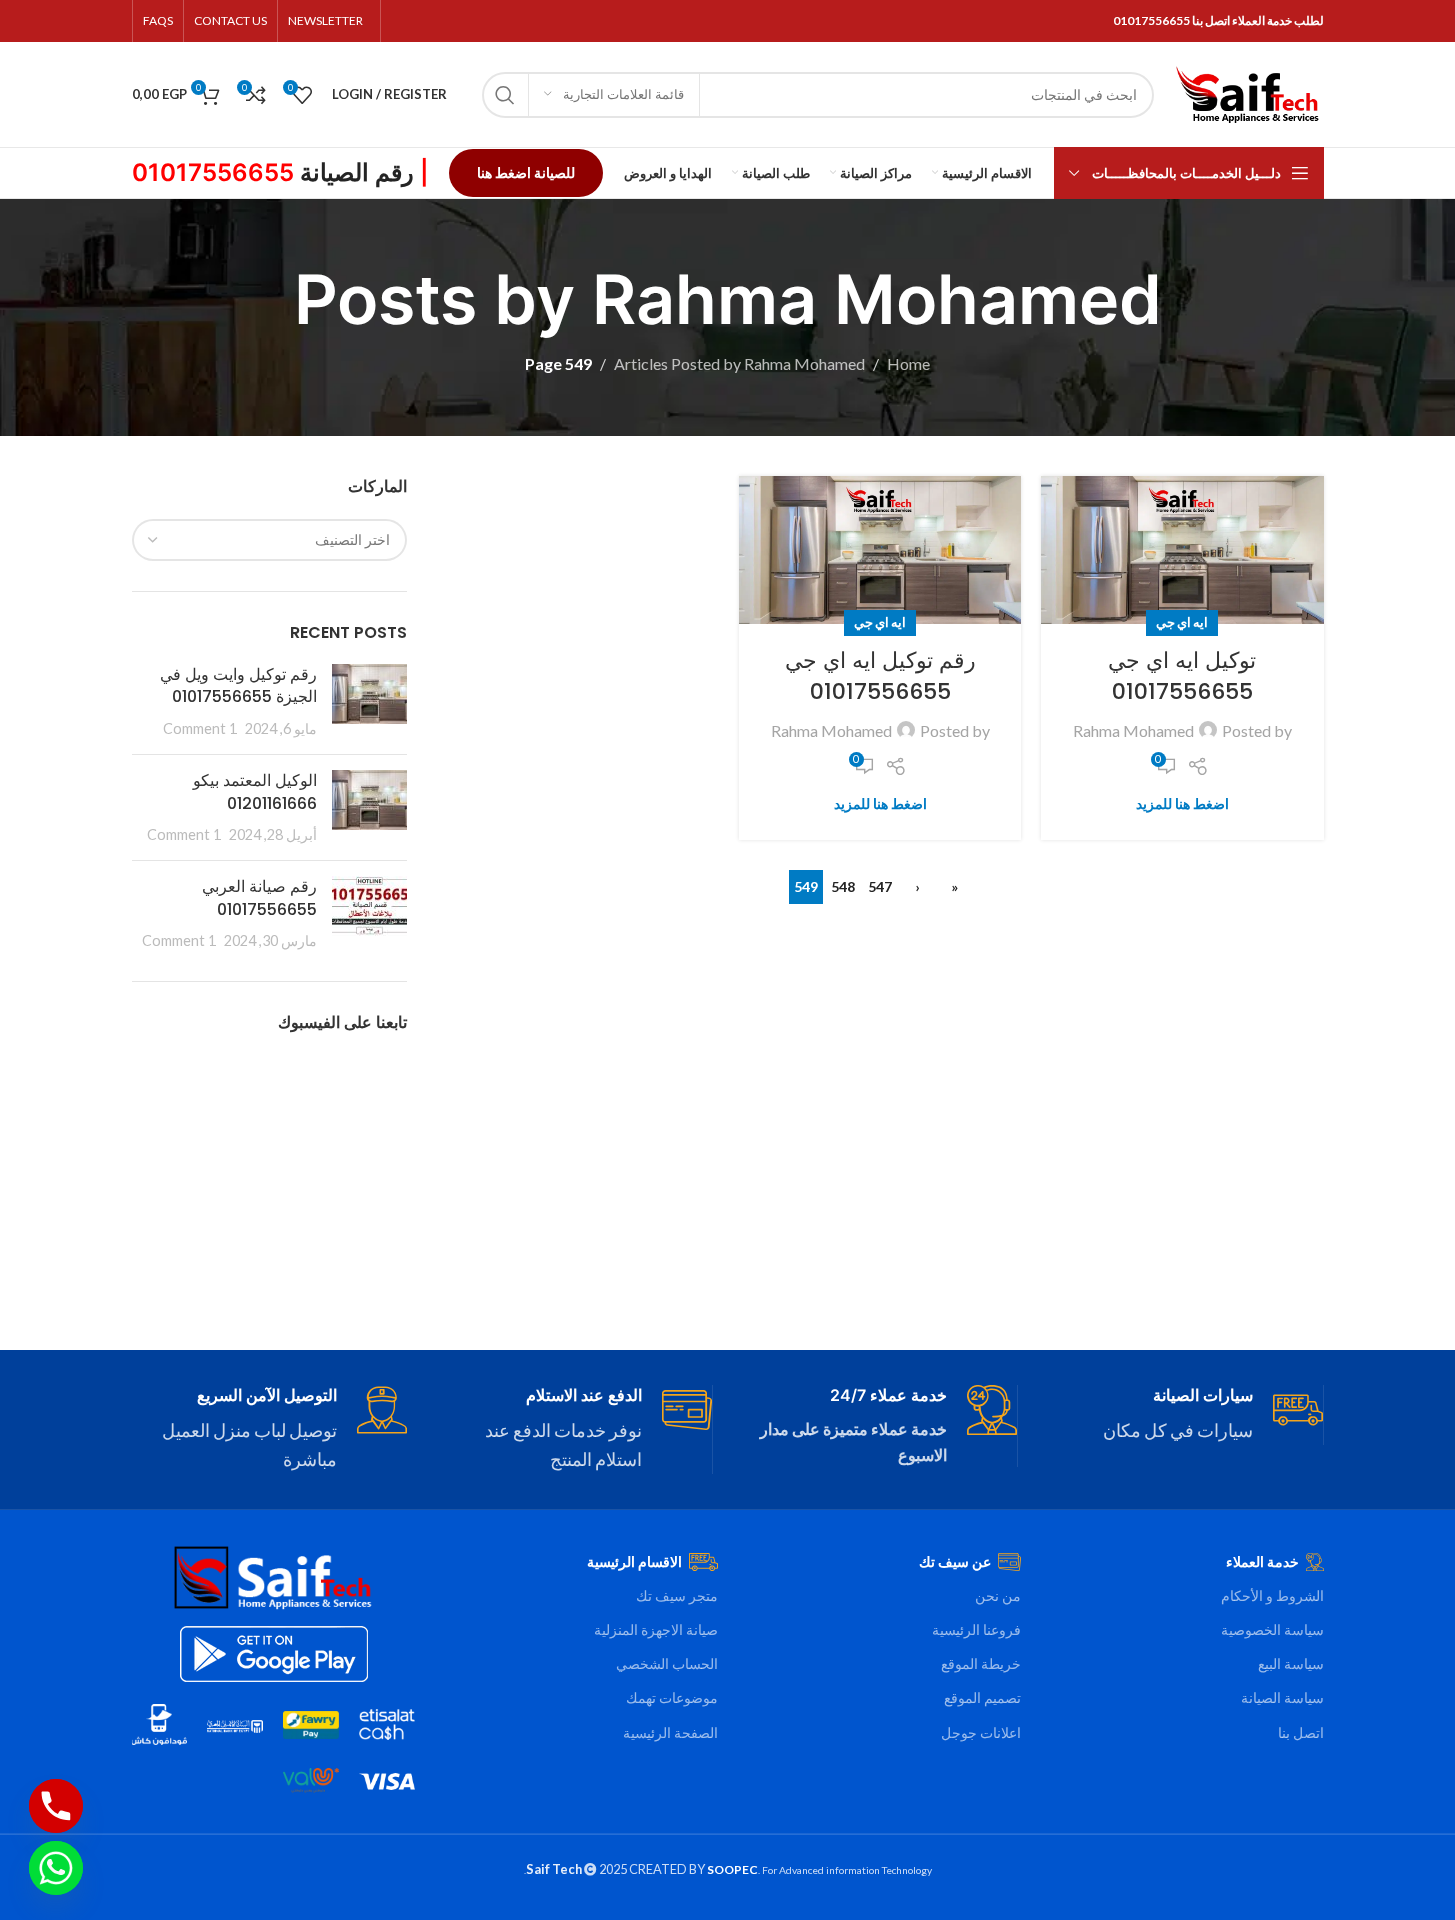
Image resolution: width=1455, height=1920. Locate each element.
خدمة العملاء (1262, 1561)
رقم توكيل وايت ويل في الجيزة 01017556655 (238, 685)
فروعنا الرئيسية (976, 1629)
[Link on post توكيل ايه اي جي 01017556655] (1182, 550)
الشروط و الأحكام (1272, 1595)
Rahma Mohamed (877, 299)
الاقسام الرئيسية (634, 1561)
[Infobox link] (1185, 1415)
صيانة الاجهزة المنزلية (656, 1629)
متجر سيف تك (677, 1595)
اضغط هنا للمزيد (1182, 803)
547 (880, 886)
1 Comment (200, 728)
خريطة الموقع (981, 1663)
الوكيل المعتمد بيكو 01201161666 (255, 791)
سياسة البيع (1291, 1663)
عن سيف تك (955, 1561)
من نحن (998, 1595)
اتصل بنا (1301, 1732)
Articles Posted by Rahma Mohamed (739, 363)
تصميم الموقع (982, 1697)
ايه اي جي (1182, 622)
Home (908, 363)
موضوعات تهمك (672, 1697)
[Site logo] (1249, 92)
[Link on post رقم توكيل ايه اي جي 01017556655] (880, 550)
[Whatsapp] (56, 1868)
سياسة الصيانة (1282, 1697)
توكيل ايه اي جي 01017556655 (1182, 676)
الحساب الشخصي (667, 1663)
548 (843, 886)
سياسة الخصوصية (1272, 1629)
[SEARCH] (505, 95)
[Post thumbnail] (369, 701)
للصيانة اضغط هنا (526, 172)
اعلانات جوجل (981, 1732)
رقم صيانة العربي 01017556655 (259, 897)
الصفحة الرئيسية (670, 1732)
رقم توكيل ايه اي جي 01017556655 (880, 676)
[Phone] (56, 1806)
